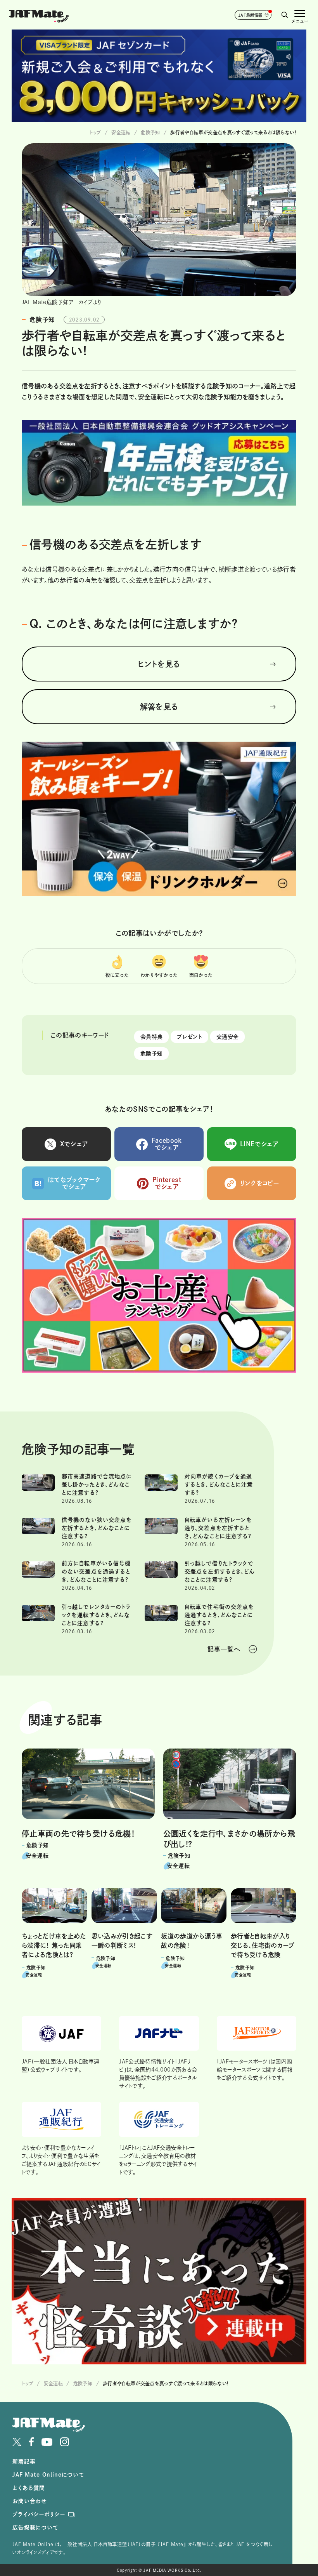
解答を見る (159, 707)
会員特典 (151, 1037)
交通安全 (227, 1037)
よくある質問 (29, 2488)
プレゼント (189, 1037)
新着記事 (24, 2461)
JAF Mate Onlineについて (48, 2475)
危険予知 (151, 1053)
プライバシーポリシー (39, 2514)
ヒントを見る (159, 664)
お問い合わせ (30, 2501)
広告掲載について (35, 2527)
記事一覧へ (224, 1649)
